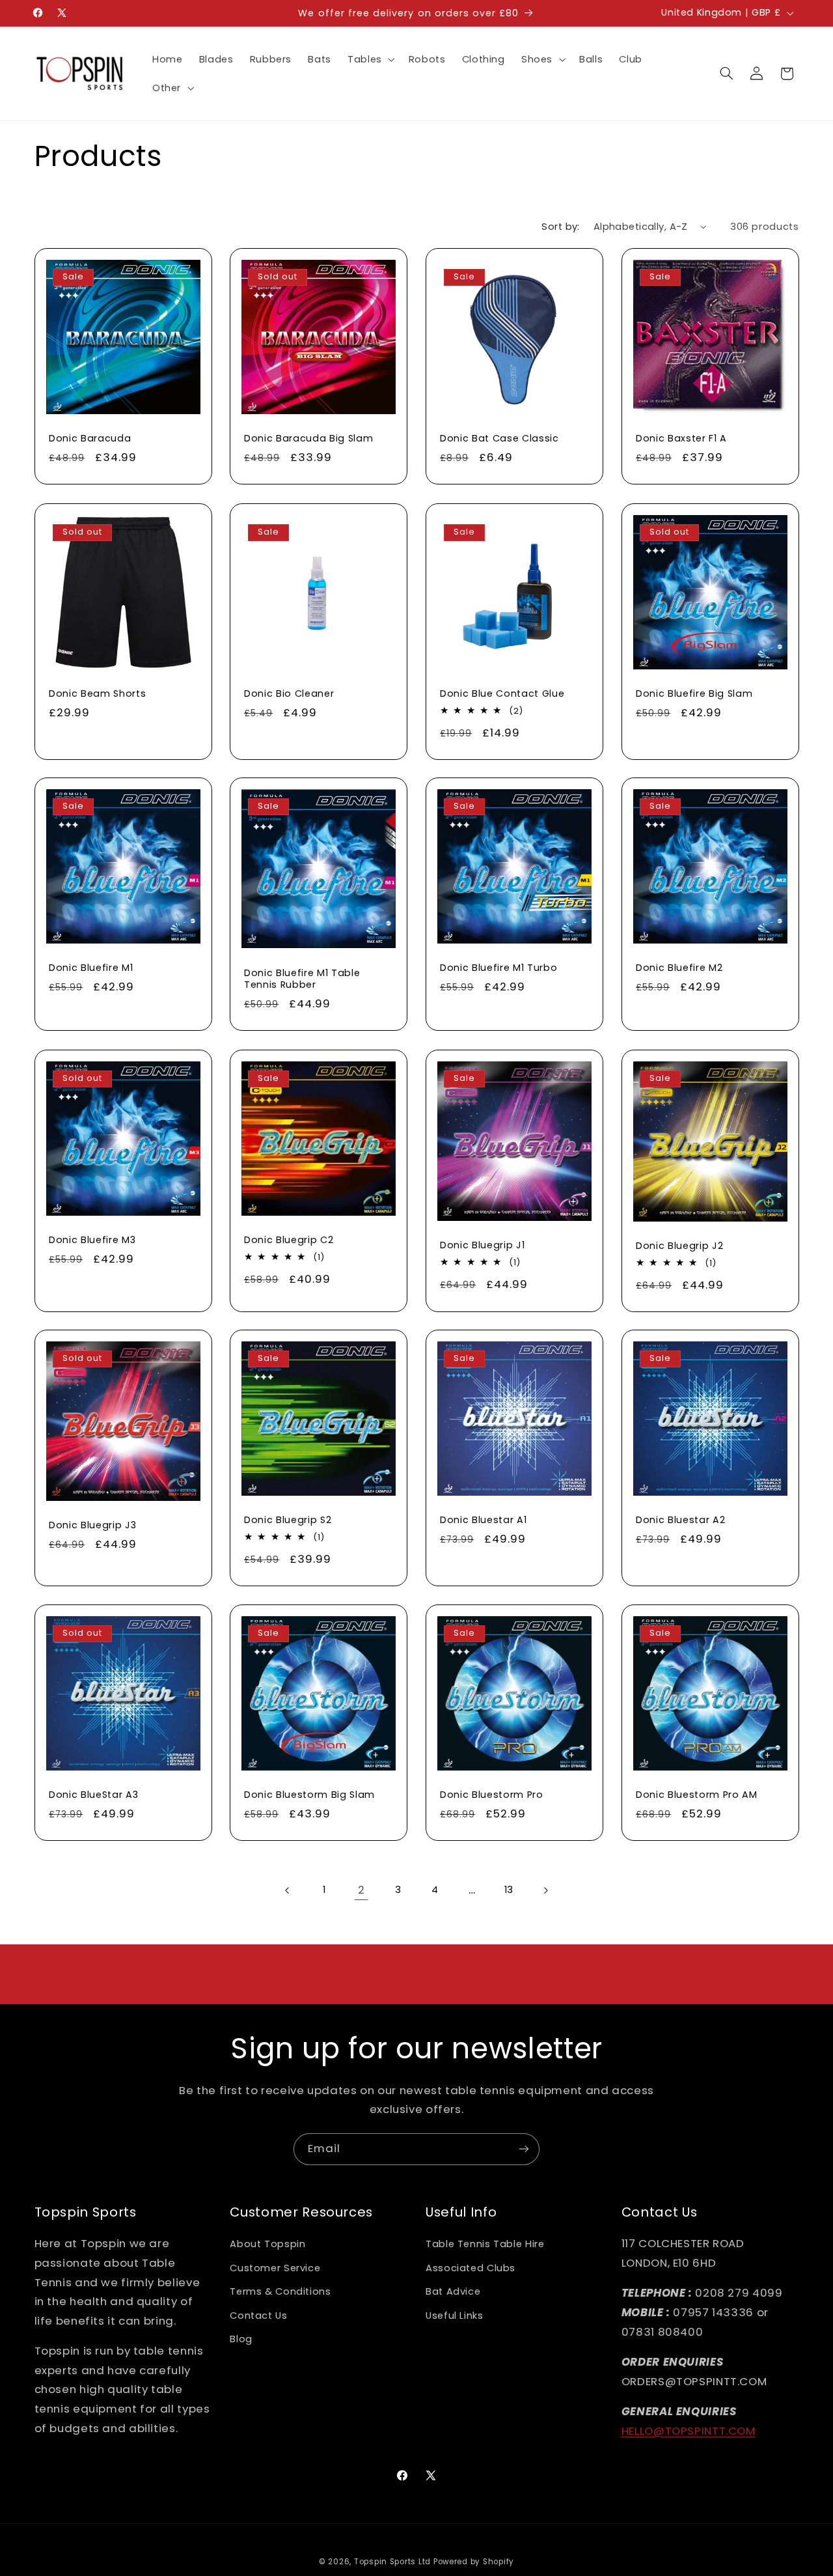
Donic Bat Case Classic (499, 439)
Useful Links (455, 2316)
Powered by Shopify (474, 2562)
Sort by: (560, 227)
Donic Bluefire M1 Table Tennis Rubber (302, 979)
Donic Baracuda (90, 439)
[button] (370, 59)
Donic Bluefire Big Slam (694, 693)
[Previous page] (288, 1890)
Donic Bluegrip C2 (289, 1240)
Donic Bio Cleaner (289, 693)
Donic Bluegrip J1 (482, 1245)
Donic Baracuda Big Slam (308, 439)
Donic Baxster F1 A (681, 439)
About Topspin (267, 2244)
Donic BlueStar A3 (93, 1795)
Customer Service (275, 2268)
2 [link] (362, 1890)
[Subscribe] (524, 2149)
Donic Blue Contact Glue (502, 693)
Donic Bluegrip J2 (679, 1246)
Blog (241, 2339)
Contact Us (258, 2316)
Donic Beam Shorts (97, 693)
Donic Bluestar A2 (680, 1520)
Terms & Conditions (280, 2291)
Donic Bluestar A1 (483, 1520)
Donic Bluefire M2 (679, 968)
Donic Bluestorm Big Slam (309, 1795)
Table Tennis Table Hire (485, 2244)
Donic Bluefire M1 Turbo (498, 968)
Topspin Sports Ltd (392, 2562)
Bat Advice (453, 2291)
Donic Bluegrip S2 (288, 1520)
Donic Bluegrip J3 (92, 1525)
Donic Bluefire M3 (92, 1240)
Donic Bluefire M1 (91, 968)
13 (509, 1890)
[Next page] (545, 1890)
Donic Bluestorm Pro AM (697, 1795)
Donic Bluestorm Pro (492, 1795)
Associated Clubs (471, 2268)
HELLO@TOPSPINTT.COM (689, 2431)
